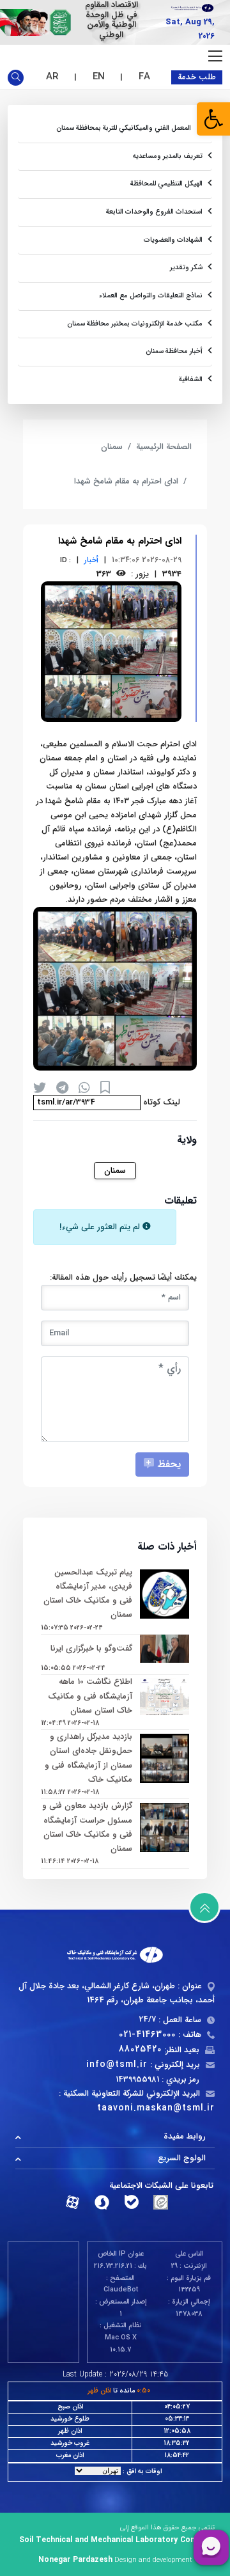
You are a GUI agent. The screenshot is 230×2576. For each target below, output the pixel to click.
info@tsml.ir (117, 2064)
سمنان (112, 447)
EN (99, 77)
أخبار (91, 560)
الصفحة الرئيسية (164, 447)
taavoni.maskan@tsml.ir (156, 2108)
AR (52, 77)
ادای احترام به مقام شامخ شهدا (126, 481)
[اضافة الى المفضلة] (105, 1088)
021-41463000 (147, 2034)
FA (144, 77)
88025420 (140, 2049)
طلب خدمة (197, 77)
